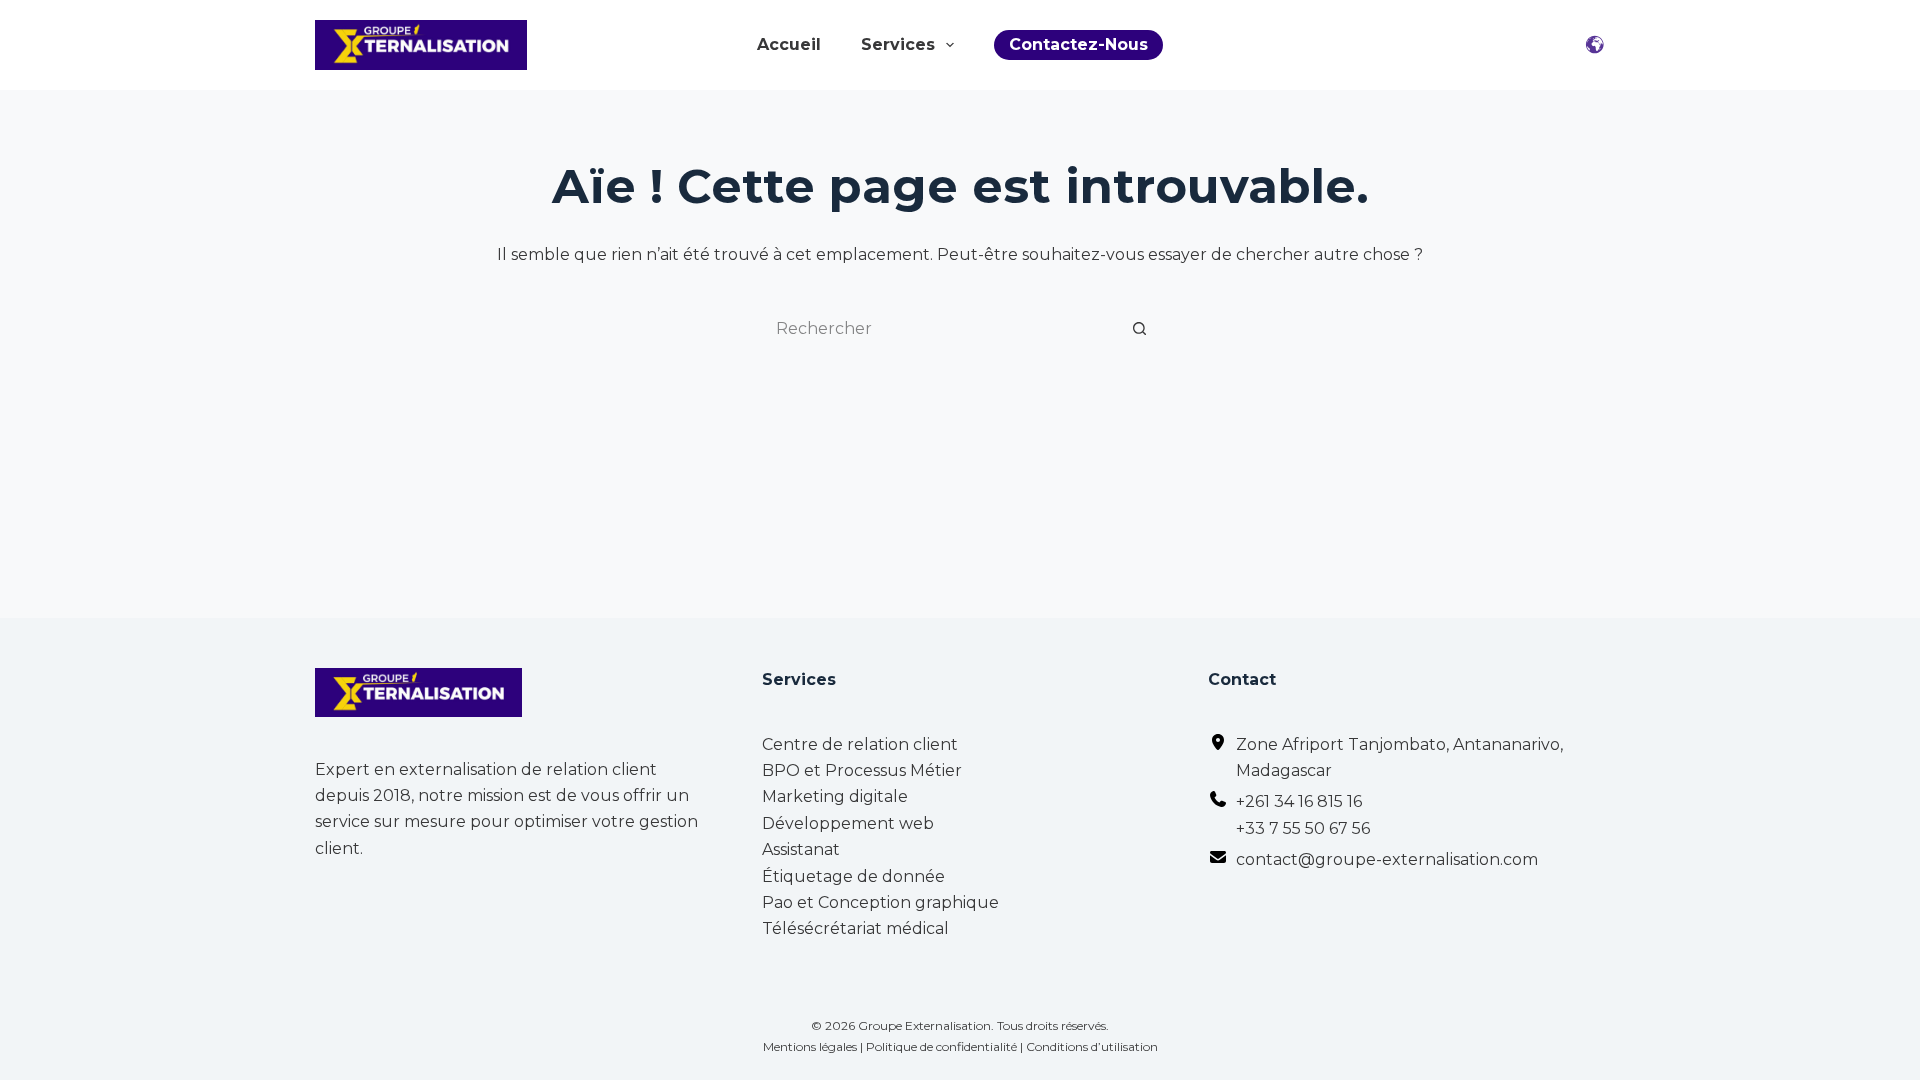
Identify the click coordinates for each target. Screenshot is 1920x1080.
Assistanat (801, 849)
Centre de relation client (860, 744)
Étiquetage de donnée (853, 876)
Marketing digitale (835, 796)
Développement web (848, 823)
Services (898, 45)
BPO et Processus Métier (862, 770)
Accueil (789, 45)
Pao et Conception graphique (880, 902)
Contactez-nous (1078, 44)
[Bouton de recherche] (1140, 328)
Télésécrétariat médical (855, 928)
